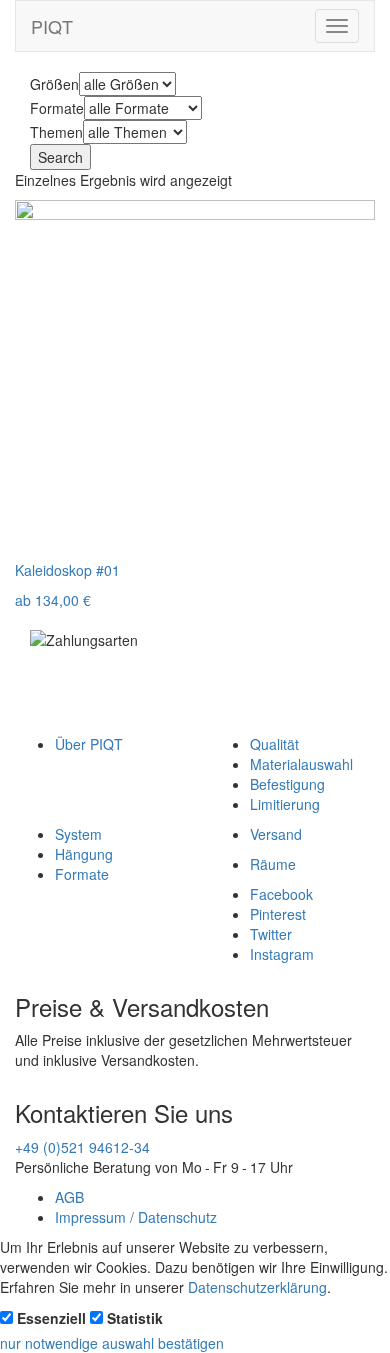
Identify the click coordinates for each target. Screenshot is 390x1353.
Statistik (135, 1318)
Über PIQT (89, 744)
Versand (276, 834)
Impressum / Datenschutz (136, 1217)
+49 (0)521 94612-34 (82, 1147)
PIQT (52, 26)
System (78, 834)
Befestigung (287, 784)
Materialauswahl (301, 764)
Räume (273, 864)
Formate (82, 874)
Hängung (84, 854)
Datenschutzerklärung (257, 1287)
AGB (69, 1197)
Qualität (274, 744)
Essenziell (51, 1318)
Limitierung (285, 804)
